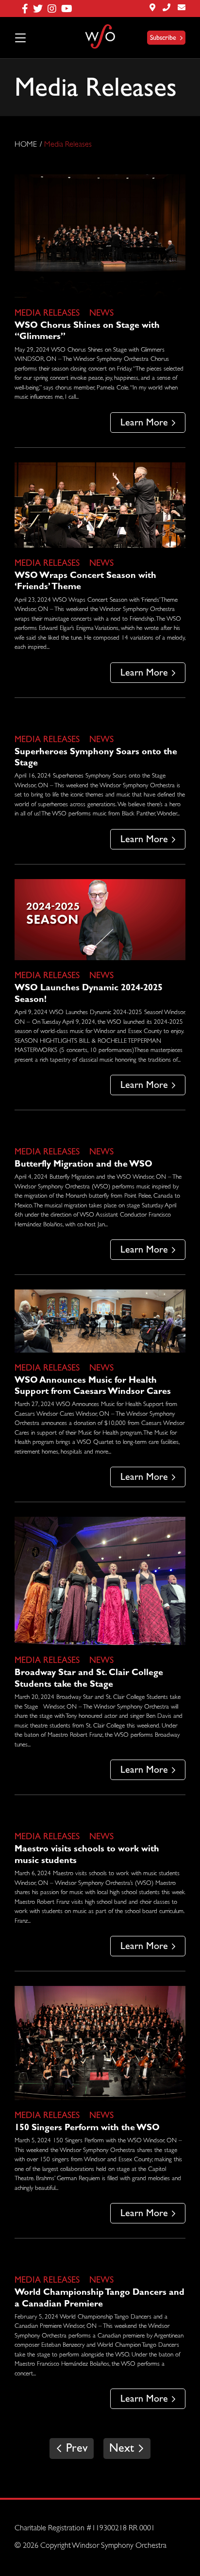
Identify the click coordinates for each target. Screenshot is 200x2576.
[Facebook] (27, 8)
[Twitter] (40, 8)
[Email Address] (182, 8)
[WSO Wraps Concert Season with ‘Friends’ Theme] (100, 505)
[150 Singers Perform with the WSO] (100, 2043)
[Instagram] (54, 8)
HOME (26, 145)
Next (123, 2449)
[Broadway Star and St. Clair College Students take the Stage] (100, 1581)
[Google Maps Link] (152, 8)
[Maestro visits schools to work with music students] (100, 1815)
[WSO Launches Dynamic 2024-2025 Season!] (100, 920)
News (101, 314)
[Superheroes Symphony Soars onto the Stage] (100, 718)
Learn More (144, 423)
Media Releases (47, 314)
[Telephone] (167, 8)
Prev (75, 2449)
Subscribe (163, 38)
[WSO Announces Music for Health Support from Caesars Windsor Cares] (100, 1321)
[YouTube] (69, 8)
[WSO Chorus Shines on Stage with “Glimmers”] (100, 236)
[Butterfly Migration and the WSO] (100, 1131)
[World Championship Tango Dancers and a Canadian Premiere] (100, 2259)
